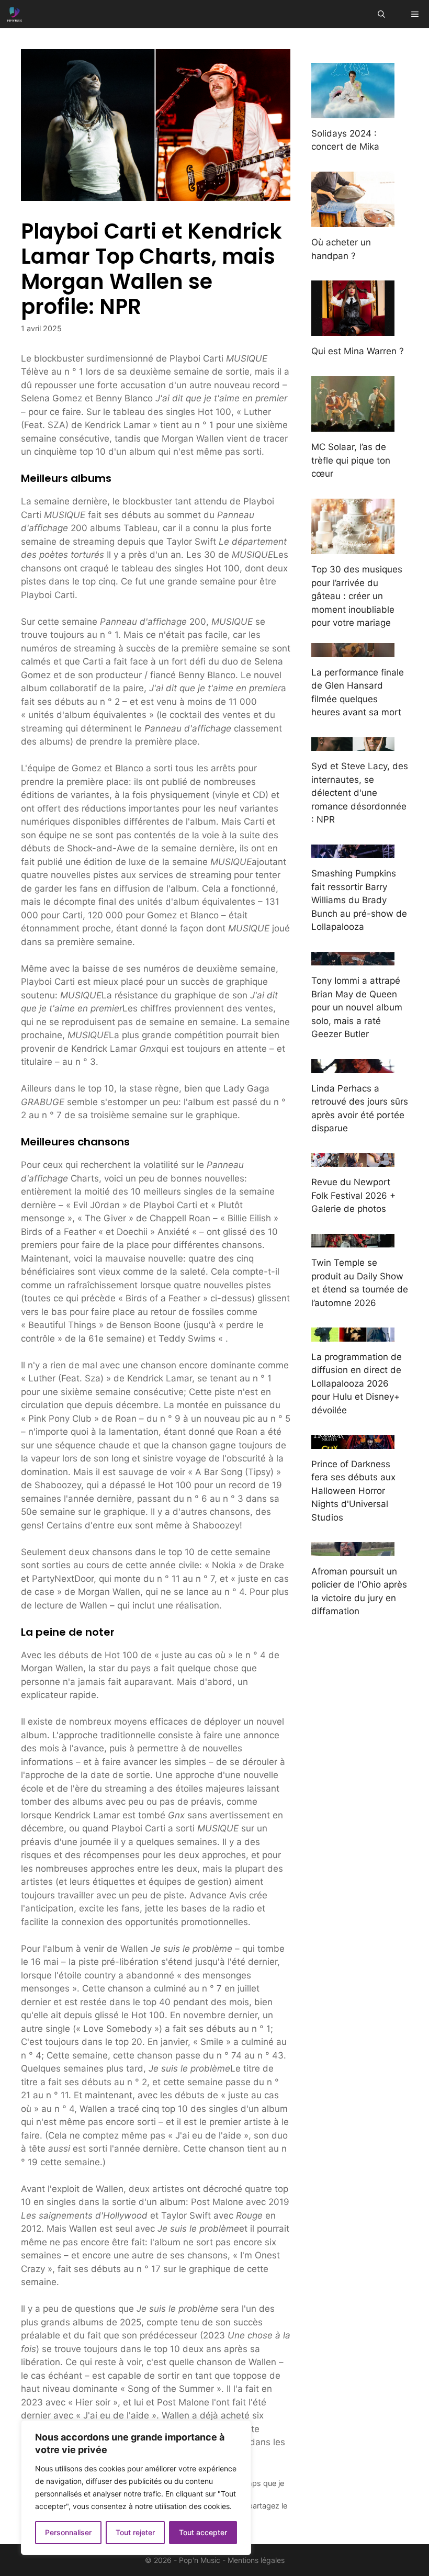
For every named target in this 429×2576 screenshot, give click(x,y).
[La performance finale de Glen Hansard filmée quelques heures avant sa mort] (353, 650)
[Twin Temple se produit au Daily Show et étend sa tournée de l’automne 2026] (353, 1241)
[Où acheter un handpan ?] (353, 220)
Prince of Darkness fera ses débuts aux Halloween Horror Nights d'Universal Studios (353, 1491)
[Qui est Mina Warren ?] (353, 329)
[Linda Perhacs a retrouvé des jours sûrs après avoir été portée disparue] (353, 1066)
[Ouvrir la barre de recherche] (381, 14)
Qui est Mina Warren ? (358, 351)
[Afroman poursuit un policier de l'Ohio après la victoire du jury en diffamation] (353, 1549)
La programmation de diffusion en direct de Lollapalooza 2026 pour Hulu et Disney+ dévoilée (357, 1383)
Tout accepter (203, 2532)
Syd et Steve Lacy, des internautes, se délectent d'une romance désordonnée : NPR (360, 793)
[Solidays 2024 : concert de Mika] (353, 111)
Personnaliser (68, 2532)
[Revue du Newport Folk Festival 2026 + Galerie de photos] (353, 1160)
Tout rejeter (135, 2532)
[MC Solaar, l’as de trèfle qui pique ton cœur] (353, 425)
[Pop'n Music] (15, 14)
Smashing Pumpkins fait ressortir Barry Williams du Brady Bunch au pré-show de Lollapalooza (359, 900)
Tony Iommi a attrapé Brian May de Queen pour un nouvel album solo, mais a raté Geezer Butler (357, 1007)
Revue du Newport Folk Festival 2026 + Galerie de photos (353, 1195)
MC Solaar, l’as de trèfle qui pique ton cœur (351, 460)
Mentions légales (256, 2560)
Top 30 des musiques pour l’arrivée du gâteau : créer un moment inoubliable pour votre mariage (357, 596)
